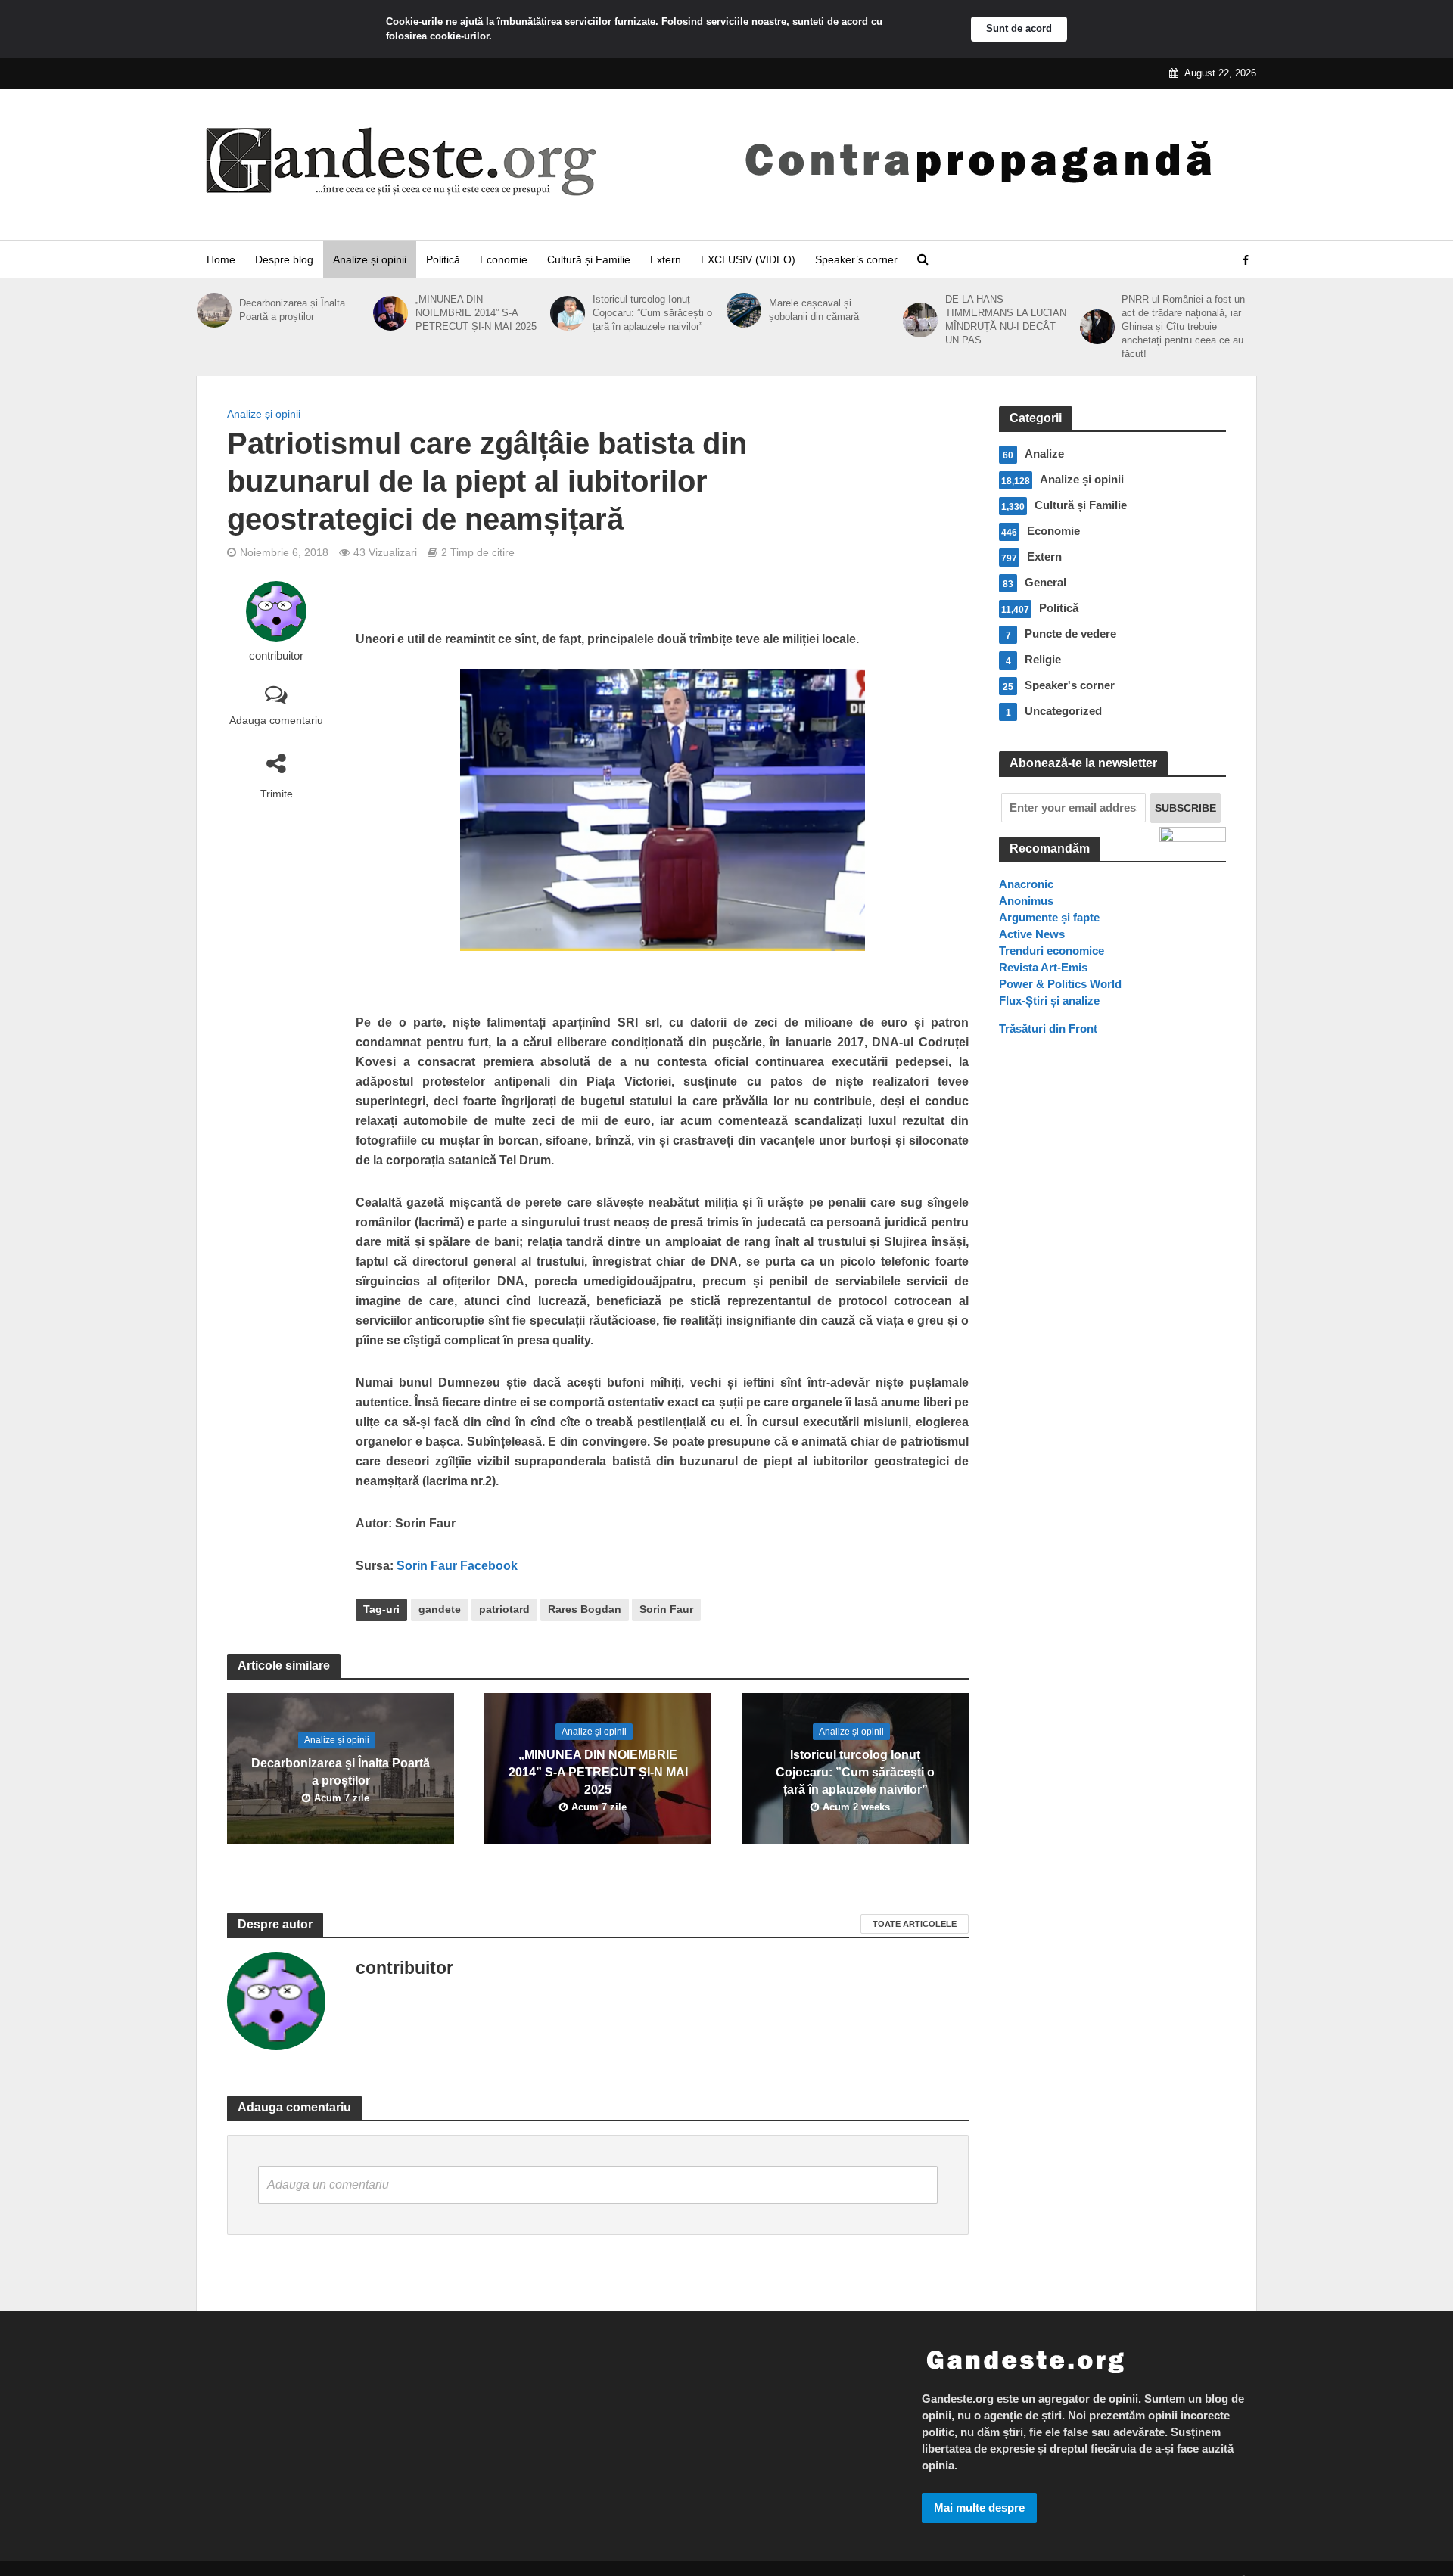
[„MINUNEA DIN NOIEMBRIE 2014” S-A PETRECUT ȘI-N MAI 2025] (390, 313)
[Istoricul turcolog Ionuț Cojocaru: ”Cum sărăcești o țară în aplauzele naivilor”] (568, 313)
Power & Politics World (1060, 984)
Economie (504, 259)
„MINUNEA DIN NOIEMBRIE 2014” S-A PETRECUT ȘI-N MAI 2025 (476, 313)
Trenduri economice (1052, 951)
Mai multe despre (979, 2508)
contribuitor (276, 656)
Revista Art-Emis (1043, 967)
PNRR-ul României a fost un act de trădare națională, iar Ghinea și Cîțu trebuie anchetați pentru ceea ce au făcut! (1183, 326)
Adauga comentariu (276, 720)
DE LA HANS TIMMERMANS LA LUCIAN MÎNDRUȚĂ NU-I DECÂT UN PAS (1006, 320)
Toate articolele (915, 1924)
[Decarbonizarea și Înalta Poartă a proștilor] (214, 310)
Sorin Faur (666, 1609)
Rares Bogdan (585, 1609)
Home (221, 259)
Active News (1032, 934)
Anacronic (1026, 884)
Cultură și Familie (589, 259)
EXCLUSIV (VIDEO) (748, 259)
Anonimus (1026, 901)
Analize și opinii (370, 259)
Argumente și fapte (1049, 917)
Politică (443, 259)
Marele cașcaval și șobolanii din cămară (814, 310)
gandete (440, 1609)
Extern (666, 259)
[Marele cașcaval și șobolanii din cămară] (744, 310)
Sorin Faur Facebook (456, 1566)
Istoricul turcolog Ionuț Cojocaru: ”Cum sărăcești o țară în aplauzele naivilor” (652, 313)
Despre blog (284, 259)
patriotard (504, 1609)
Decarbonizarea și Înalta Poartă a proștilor (292, 310)
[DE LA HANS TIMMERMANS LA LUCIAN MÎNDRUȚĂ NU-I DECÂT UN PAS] (920, 320)
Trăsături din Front (1048, 1029)
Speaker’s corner (856, 259)
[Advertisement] (1112, 1323)
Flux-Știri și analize (1049, 1001)
